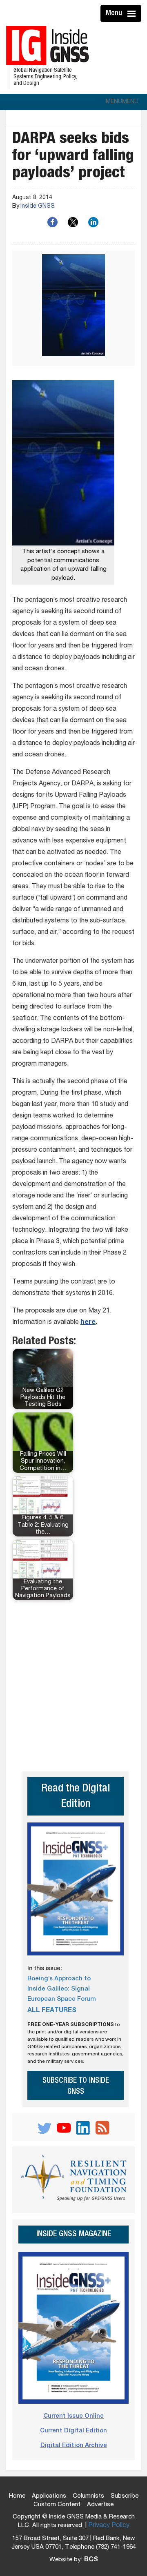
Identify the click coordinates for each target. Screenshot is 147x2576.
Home (17, 2496)
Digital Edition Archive (74, 2446)
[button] (122, 102)
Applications (49, 2496)
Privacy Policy (109, 2526)
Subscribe (125, 2496)
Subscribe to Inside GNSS (76, 2086)
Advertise (100, 2505)
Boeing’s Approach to (59, 1979)
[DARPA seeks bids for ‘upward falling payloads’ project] (73, 308)
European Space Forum (62, 1999)
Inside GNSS (38, 206)
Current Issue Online (73, 2416)
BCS (91, 2560)
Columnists (88, 2496)
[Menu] (133, 13)
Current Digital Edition (73, 2431)
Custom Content (57, 2505)
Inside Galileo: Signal (59, 1989)
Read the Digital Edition (76, 1797)
